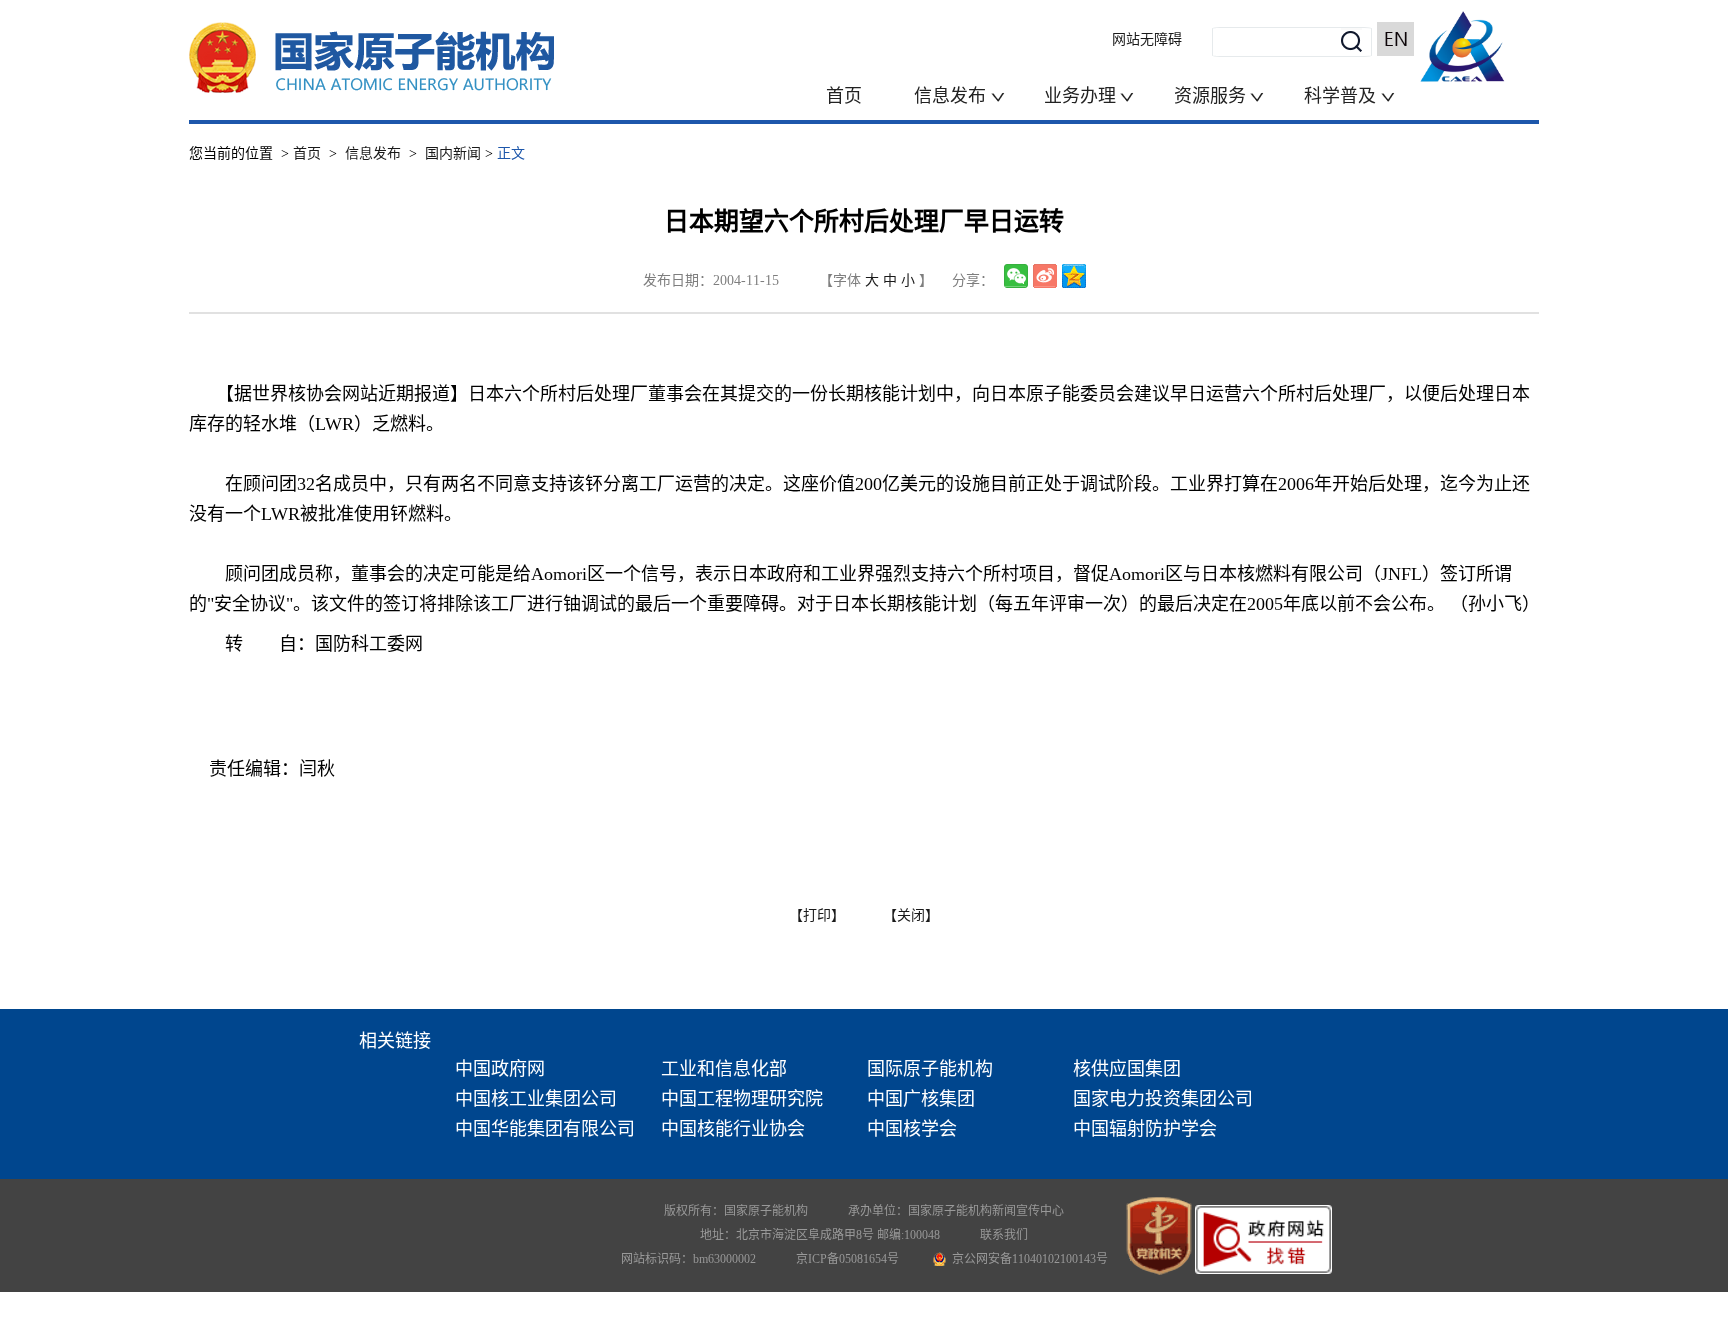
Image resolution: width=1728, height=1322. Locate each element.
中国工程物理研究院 (742, 1099)
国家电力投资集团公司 (1163, 1099)
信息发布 (952, 96)
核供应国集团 (1127, 1069)
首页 (844, 96)
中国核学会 (912, 1129)
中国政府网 (500, 1069)
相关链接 (395, 1041)
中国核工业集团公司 (536, 1099)
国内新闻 (453, 153)
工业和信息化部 (724, 1069)
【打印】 (817, 915)
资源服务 (1210, 96)
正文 (511, 153)
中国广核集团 (921, 1099)
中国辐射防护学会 (1145, 1129)
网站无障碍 (1147, 39)
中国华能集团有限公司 (545, 1129)
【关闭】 (911, 915)
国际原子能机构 (930, 1069)
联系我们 (1004, 1235)
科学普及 (1342, 96)
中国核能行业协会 (733, 1129)
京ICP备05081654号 (847, 1259)
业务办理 (1080, 96)
